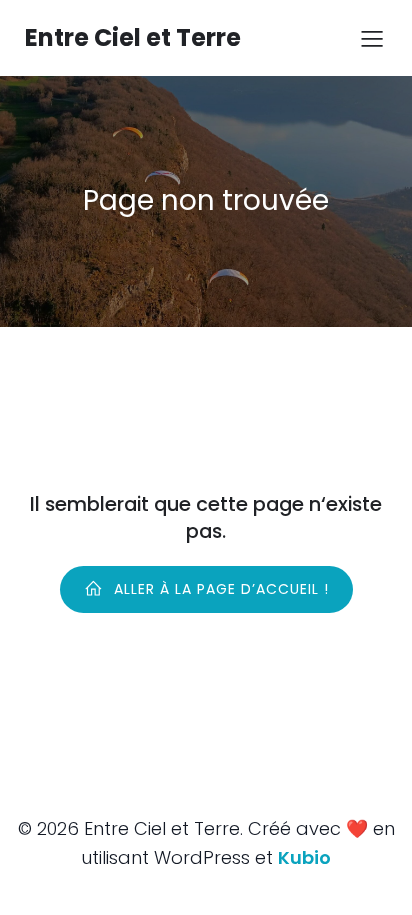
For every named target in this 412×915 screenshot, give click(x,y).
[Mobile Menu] (372, 38)
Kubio (304, 857)
